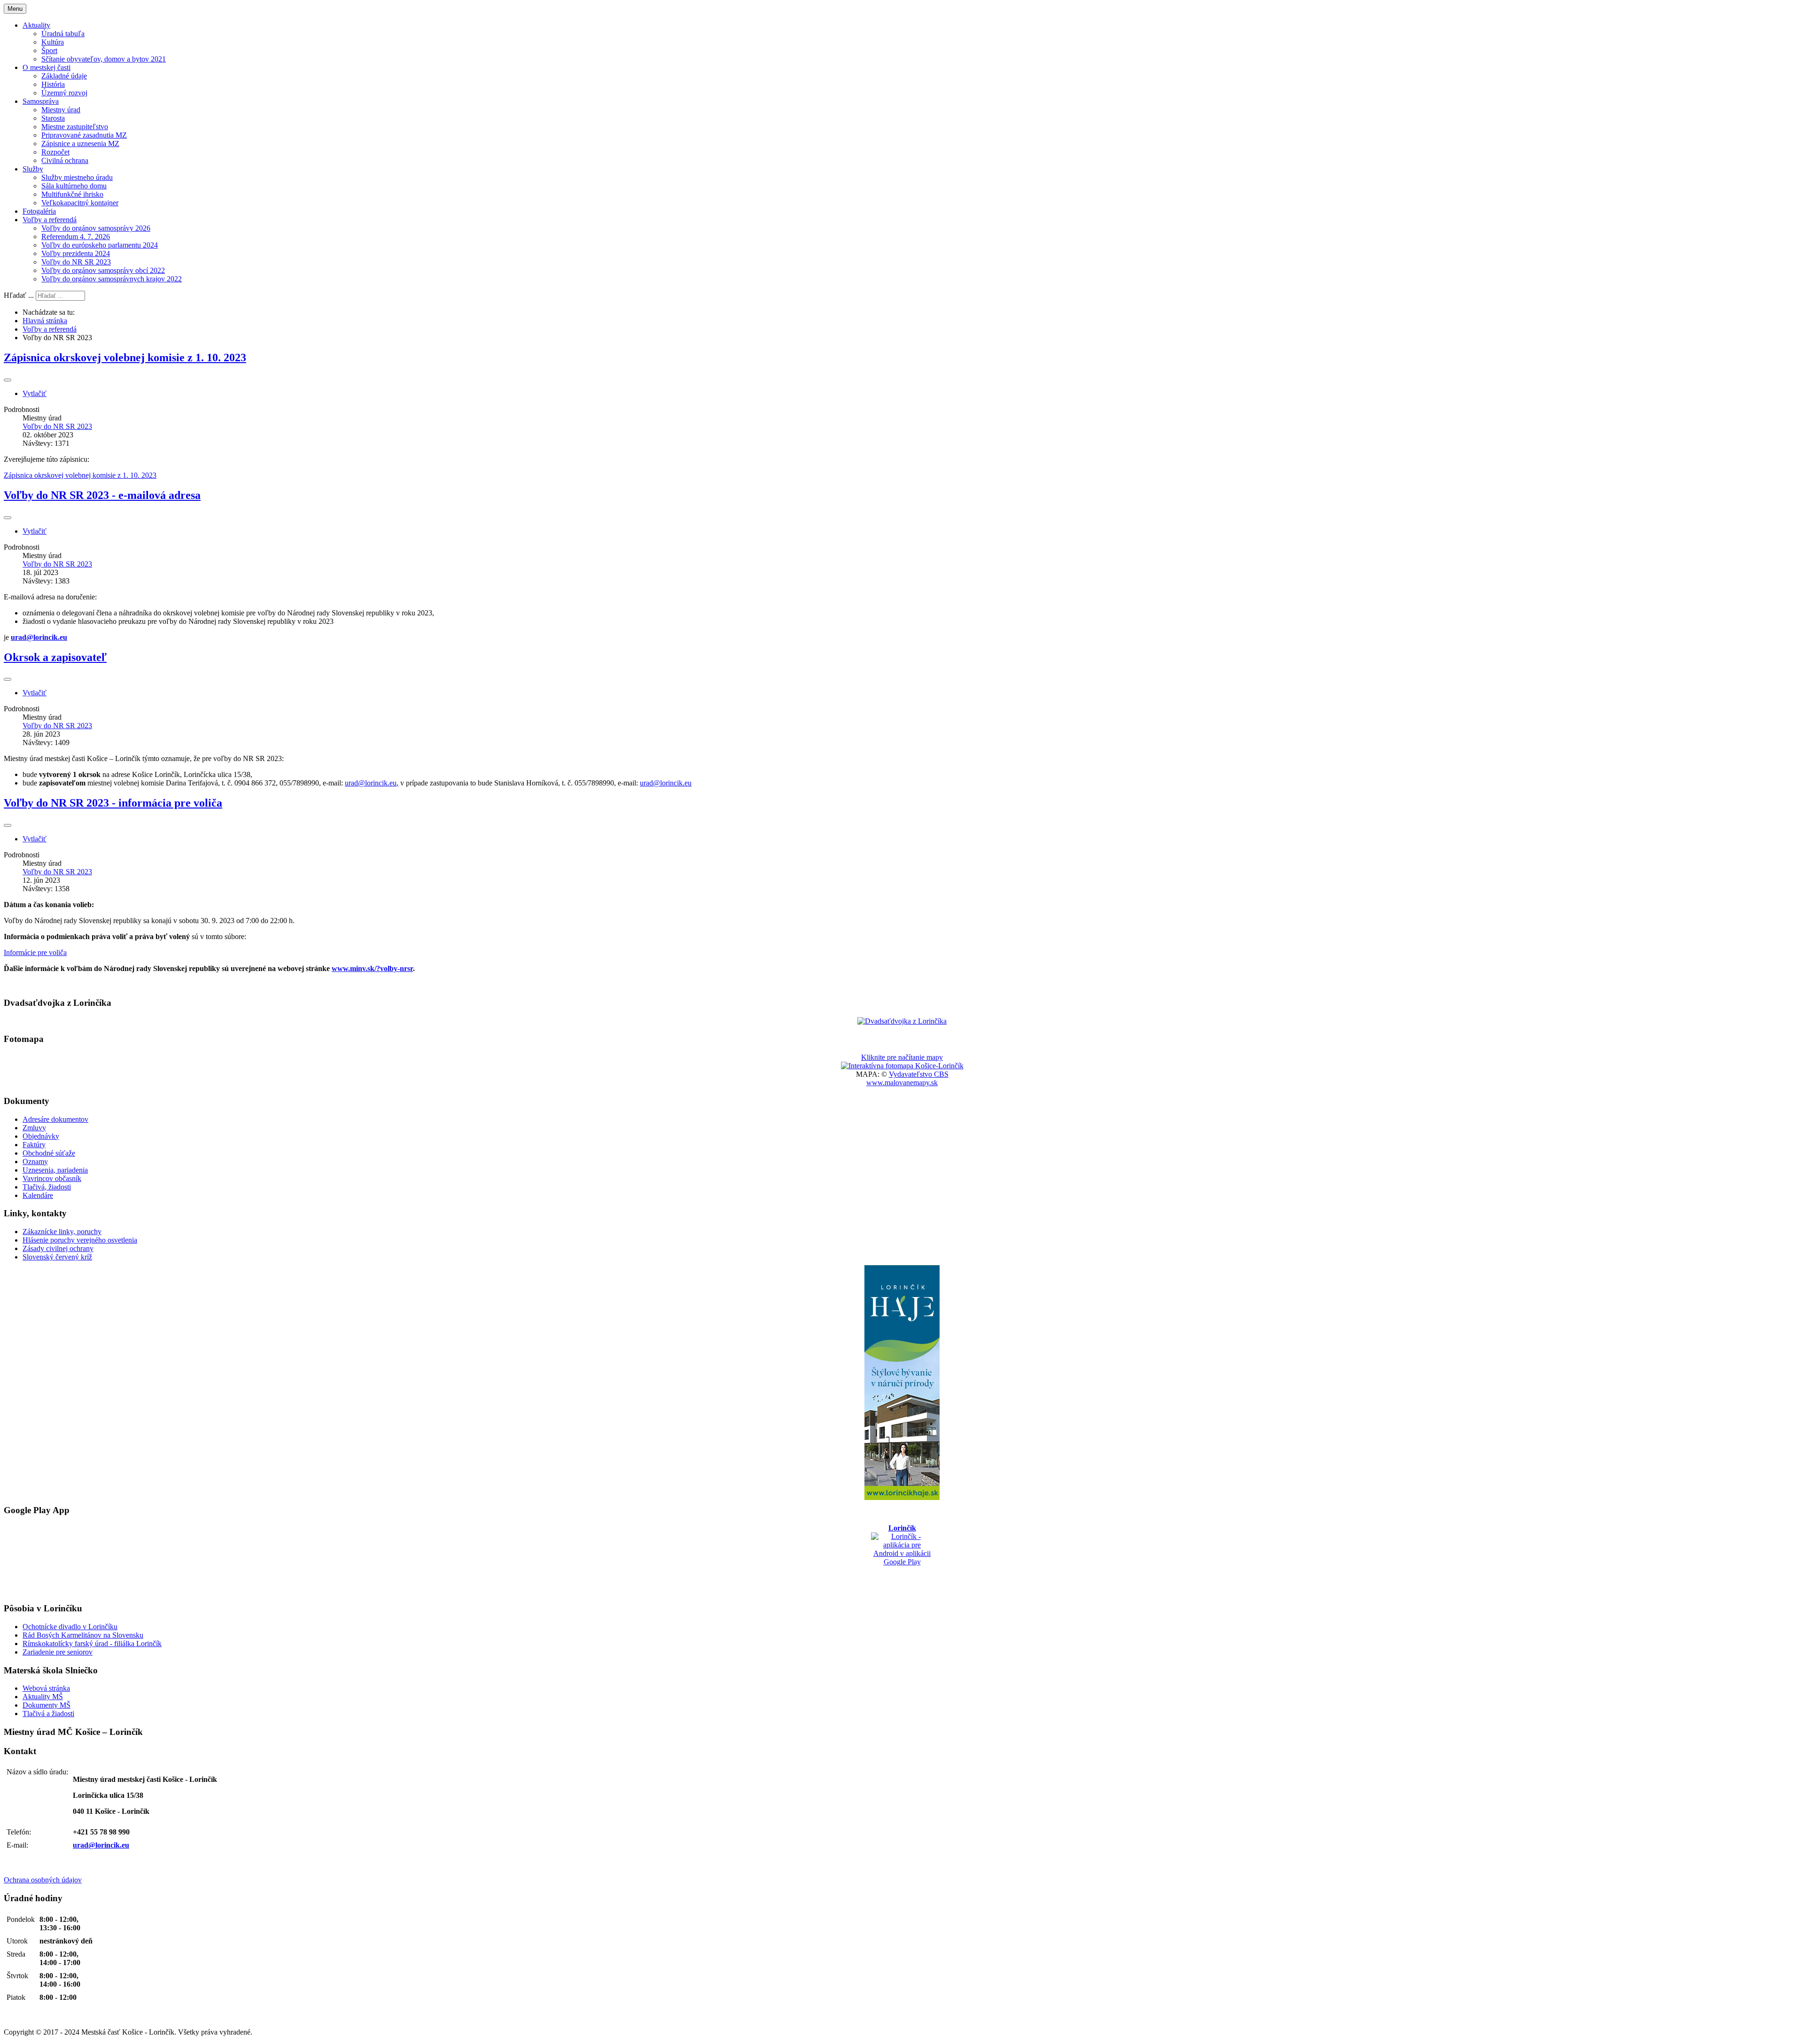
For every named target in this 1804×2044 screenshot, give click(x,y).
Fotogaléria (39, 211)
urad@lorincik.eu (39, 637)
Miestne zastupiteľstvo (75, 127)
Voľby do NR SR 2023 (76, 262)
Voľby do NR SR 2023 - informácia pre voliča (113, 803)
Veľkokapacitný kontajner (80, 203)
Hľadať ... (19, 295)
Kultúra (53, 42)
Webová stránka (46, 1688)
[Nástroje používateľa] (8, 380)
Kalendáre (38, 1195)
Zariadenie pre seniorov (58, 1652)
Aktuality (36, 25)
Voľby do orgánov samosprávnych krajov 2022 (112, 279)
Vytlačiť (35, 393)
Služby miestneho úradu (77, 177)
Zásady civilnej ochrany (58, 1248)
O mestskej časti (47, 67)
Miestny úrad (61, 110)
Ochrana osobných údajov (43, 1880)
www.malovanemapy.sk (902, 1083)
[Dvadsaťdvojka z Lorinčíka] (902, 1021)
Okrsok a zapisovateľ (55, 657)
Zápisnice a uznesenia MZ (80, 144)
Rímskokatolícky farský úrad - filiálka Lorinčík (92, 1644)
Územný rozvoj (64, 93)
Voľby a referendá (50, 220)
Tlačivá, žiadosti (47, 1187)
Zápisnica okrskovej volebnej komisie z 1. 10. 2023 (125, 358)
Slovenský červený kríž (57, 1257)
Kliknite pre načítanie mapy (902, 1057)
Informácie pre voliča (35, 952)
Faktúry (34, 1145)
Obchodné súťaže (49, 1153)
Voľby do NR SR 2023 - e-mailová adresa (102, 495)
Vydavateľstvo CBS (919, 1074)
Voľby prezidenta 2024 (76, 253)
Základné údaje (64, 76)
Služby (33, 169)
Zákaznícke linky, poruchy (62, 1232)
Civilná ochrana (65, 160)
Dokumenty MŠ (47, 1705)
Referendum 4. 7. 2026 (76, 237)
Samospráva (41, 101)
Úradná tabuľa (63, 34)
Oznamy (35, 1162)
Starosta (53, 118)
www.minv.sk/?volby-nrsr (372, 968)
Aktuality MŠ (43, 1697)
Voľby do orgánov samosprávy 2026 (96, 228)
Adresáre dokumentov (55, 1119)
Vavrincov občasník (52, 1178)
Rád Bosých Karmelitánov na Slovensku (83, 1635)
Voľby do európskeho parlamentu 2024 (100, 245)
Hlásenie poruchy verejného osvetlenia (80, 1240)
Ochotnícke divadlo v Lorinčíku (70, 1627)
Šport (49, 51)
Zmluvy (34, 1128)
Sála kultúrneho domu (74, 186)
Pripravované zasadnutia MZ (84, 135)
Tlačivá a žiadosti (48, 1714)
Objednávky (41, 1136)
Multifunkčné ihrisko (72, 194)
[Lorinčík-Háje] (902, 1383)
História (53, 84)
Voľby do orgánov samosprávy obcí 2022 (103, 270)
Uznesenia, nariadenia (55, 1170)
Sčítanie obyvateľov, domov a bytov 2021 (104, 59)
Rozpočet (55, 152)
